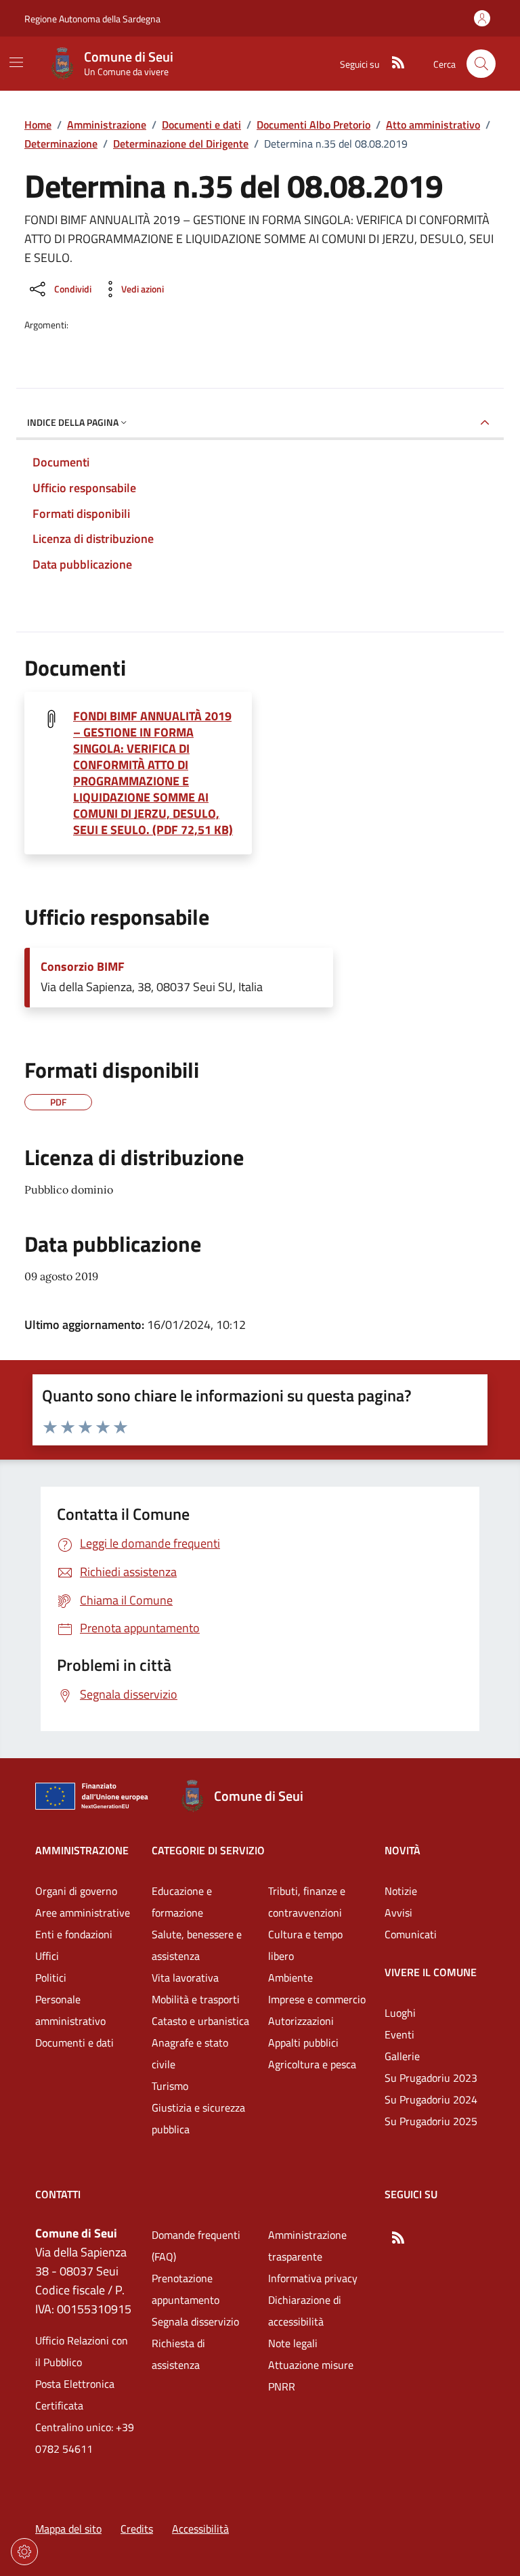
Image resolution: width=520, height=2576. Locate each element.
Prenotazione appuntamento (186, 2289)
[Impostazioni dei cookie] (24, 2552)
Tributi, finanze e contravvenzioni (307, 1902)
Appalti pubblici (303, 2043)
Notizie (401, 1891)
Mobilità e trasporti (196, 1999)
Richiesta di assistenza (178, 2354)
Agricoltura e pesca (312, 2064)
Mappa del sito (68, 2529)
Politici (51, 1978)
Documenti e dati (201, 125)
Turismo (170, 2086)
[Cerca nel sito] (481, 64)
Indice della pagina (73, 422)
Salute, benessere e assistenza (197, 1945)
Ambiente (290, 1978)
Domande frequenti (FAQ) (196, 2246)
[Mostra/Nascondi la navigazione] (16, 62)
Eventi (399, 2034)
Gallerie (402, 2056)
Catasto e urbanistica (200, 2021)
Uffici (47, 1956)
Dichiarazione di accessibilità (305, 2311)
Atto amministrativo (433, 125)
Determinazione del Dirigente (181, 144)
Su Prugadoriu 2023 (431, 2078)
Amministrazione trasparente (307, 2246)
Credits (137, 2529)
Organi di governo (76, 1891)
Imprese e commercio (317, 1999)
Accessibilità (200, 2529)
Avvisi (398, 1913)
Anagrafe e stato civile (190, 2053)
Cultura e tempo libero (305, 1945)
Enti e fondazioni (74, 1934)
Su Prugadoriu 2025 (431, 2121)
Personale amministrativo (70, 2010)
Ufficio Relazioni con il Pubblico (82, 2351)
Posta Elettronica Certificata (75, 2395)
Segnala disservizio (195, 2321)
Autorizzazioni (301, 2021)
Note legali (293, 2343)
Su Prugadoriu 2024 (431, 2099)
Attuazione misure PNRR (311, 2376)
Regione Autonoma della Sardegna (92, 19)
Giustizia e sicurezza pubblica (198, 2118)
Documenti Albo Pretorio (313, 125)
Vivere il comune (431, 1972)
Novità (403, 1850)
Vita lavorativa (185, 1978)
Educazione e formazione (182, 1902)
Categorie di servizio (208, 1850)
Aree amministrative (83, 1913)
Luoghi (400, 2013)
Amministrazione (107, 125)
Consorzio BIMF (83, 967)
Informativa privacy (313, 2278)
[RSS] (393, 64)
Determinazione (61, 144)
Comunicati (411, 1934)
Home (38, 125)
